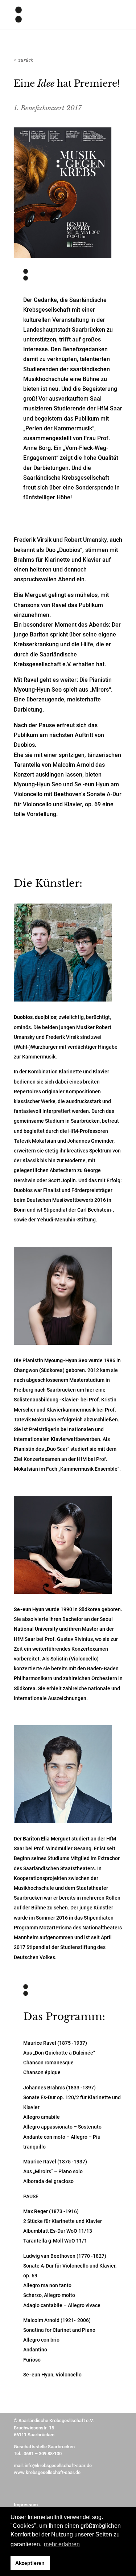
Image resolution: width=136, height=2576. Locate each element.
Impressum (26, 2505)
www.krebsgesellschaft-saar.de (47, 2472)
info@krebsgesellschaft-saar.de (58, 2466)
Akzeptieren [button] (30, 2563)
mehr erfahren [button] (62, 2544)
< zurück (24, 60)
